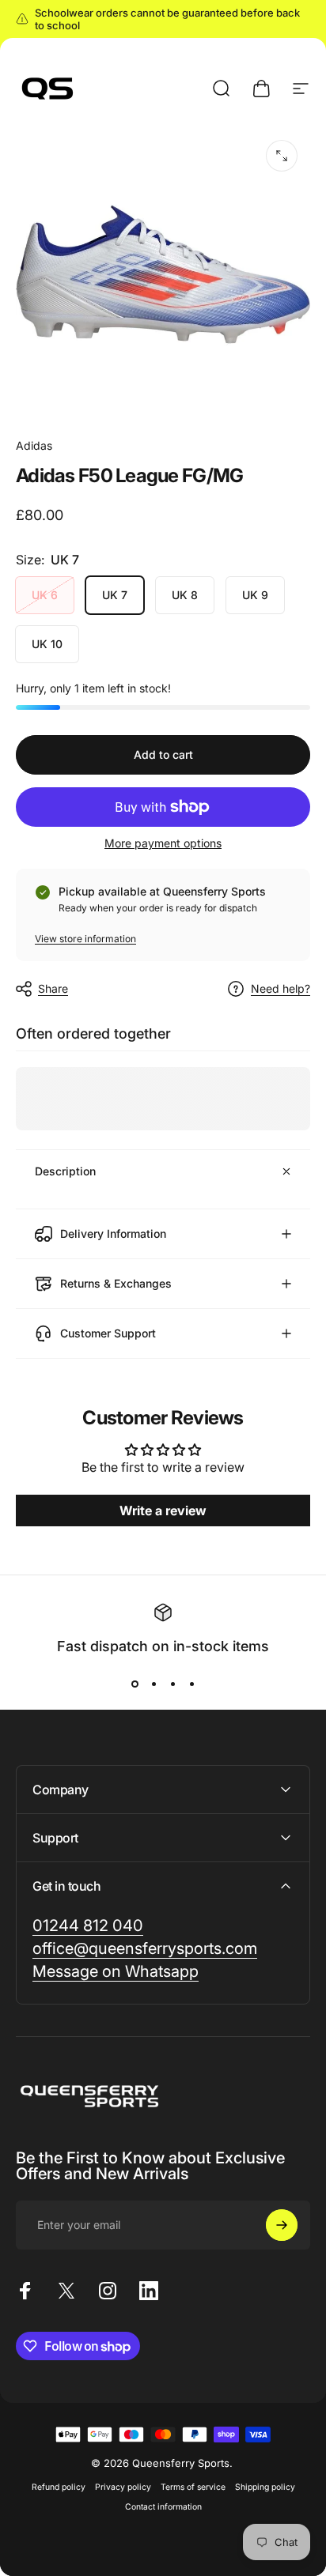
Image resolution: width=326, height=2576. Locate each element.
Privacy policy (123, 2487)
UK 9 (255, 595)
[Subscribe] (282, 2225)
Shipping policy (265, 2487)
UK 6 (45, 595)
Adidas (34, 445)
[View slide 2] (154, 1684)
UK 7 (115, 595)
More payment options (163, 843)
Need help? (281, 988)
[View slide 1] (135, 1684)
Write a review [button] (163, 1511)
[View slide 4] (191, 1684)
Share (53, 988)
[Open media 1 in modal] (282, 156)
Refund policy (59, 2487)
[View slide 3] (172, 1684)
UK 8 (185, 595)
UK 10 (47, 644)
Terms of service (193, 2487)
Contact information (163, 2507)
